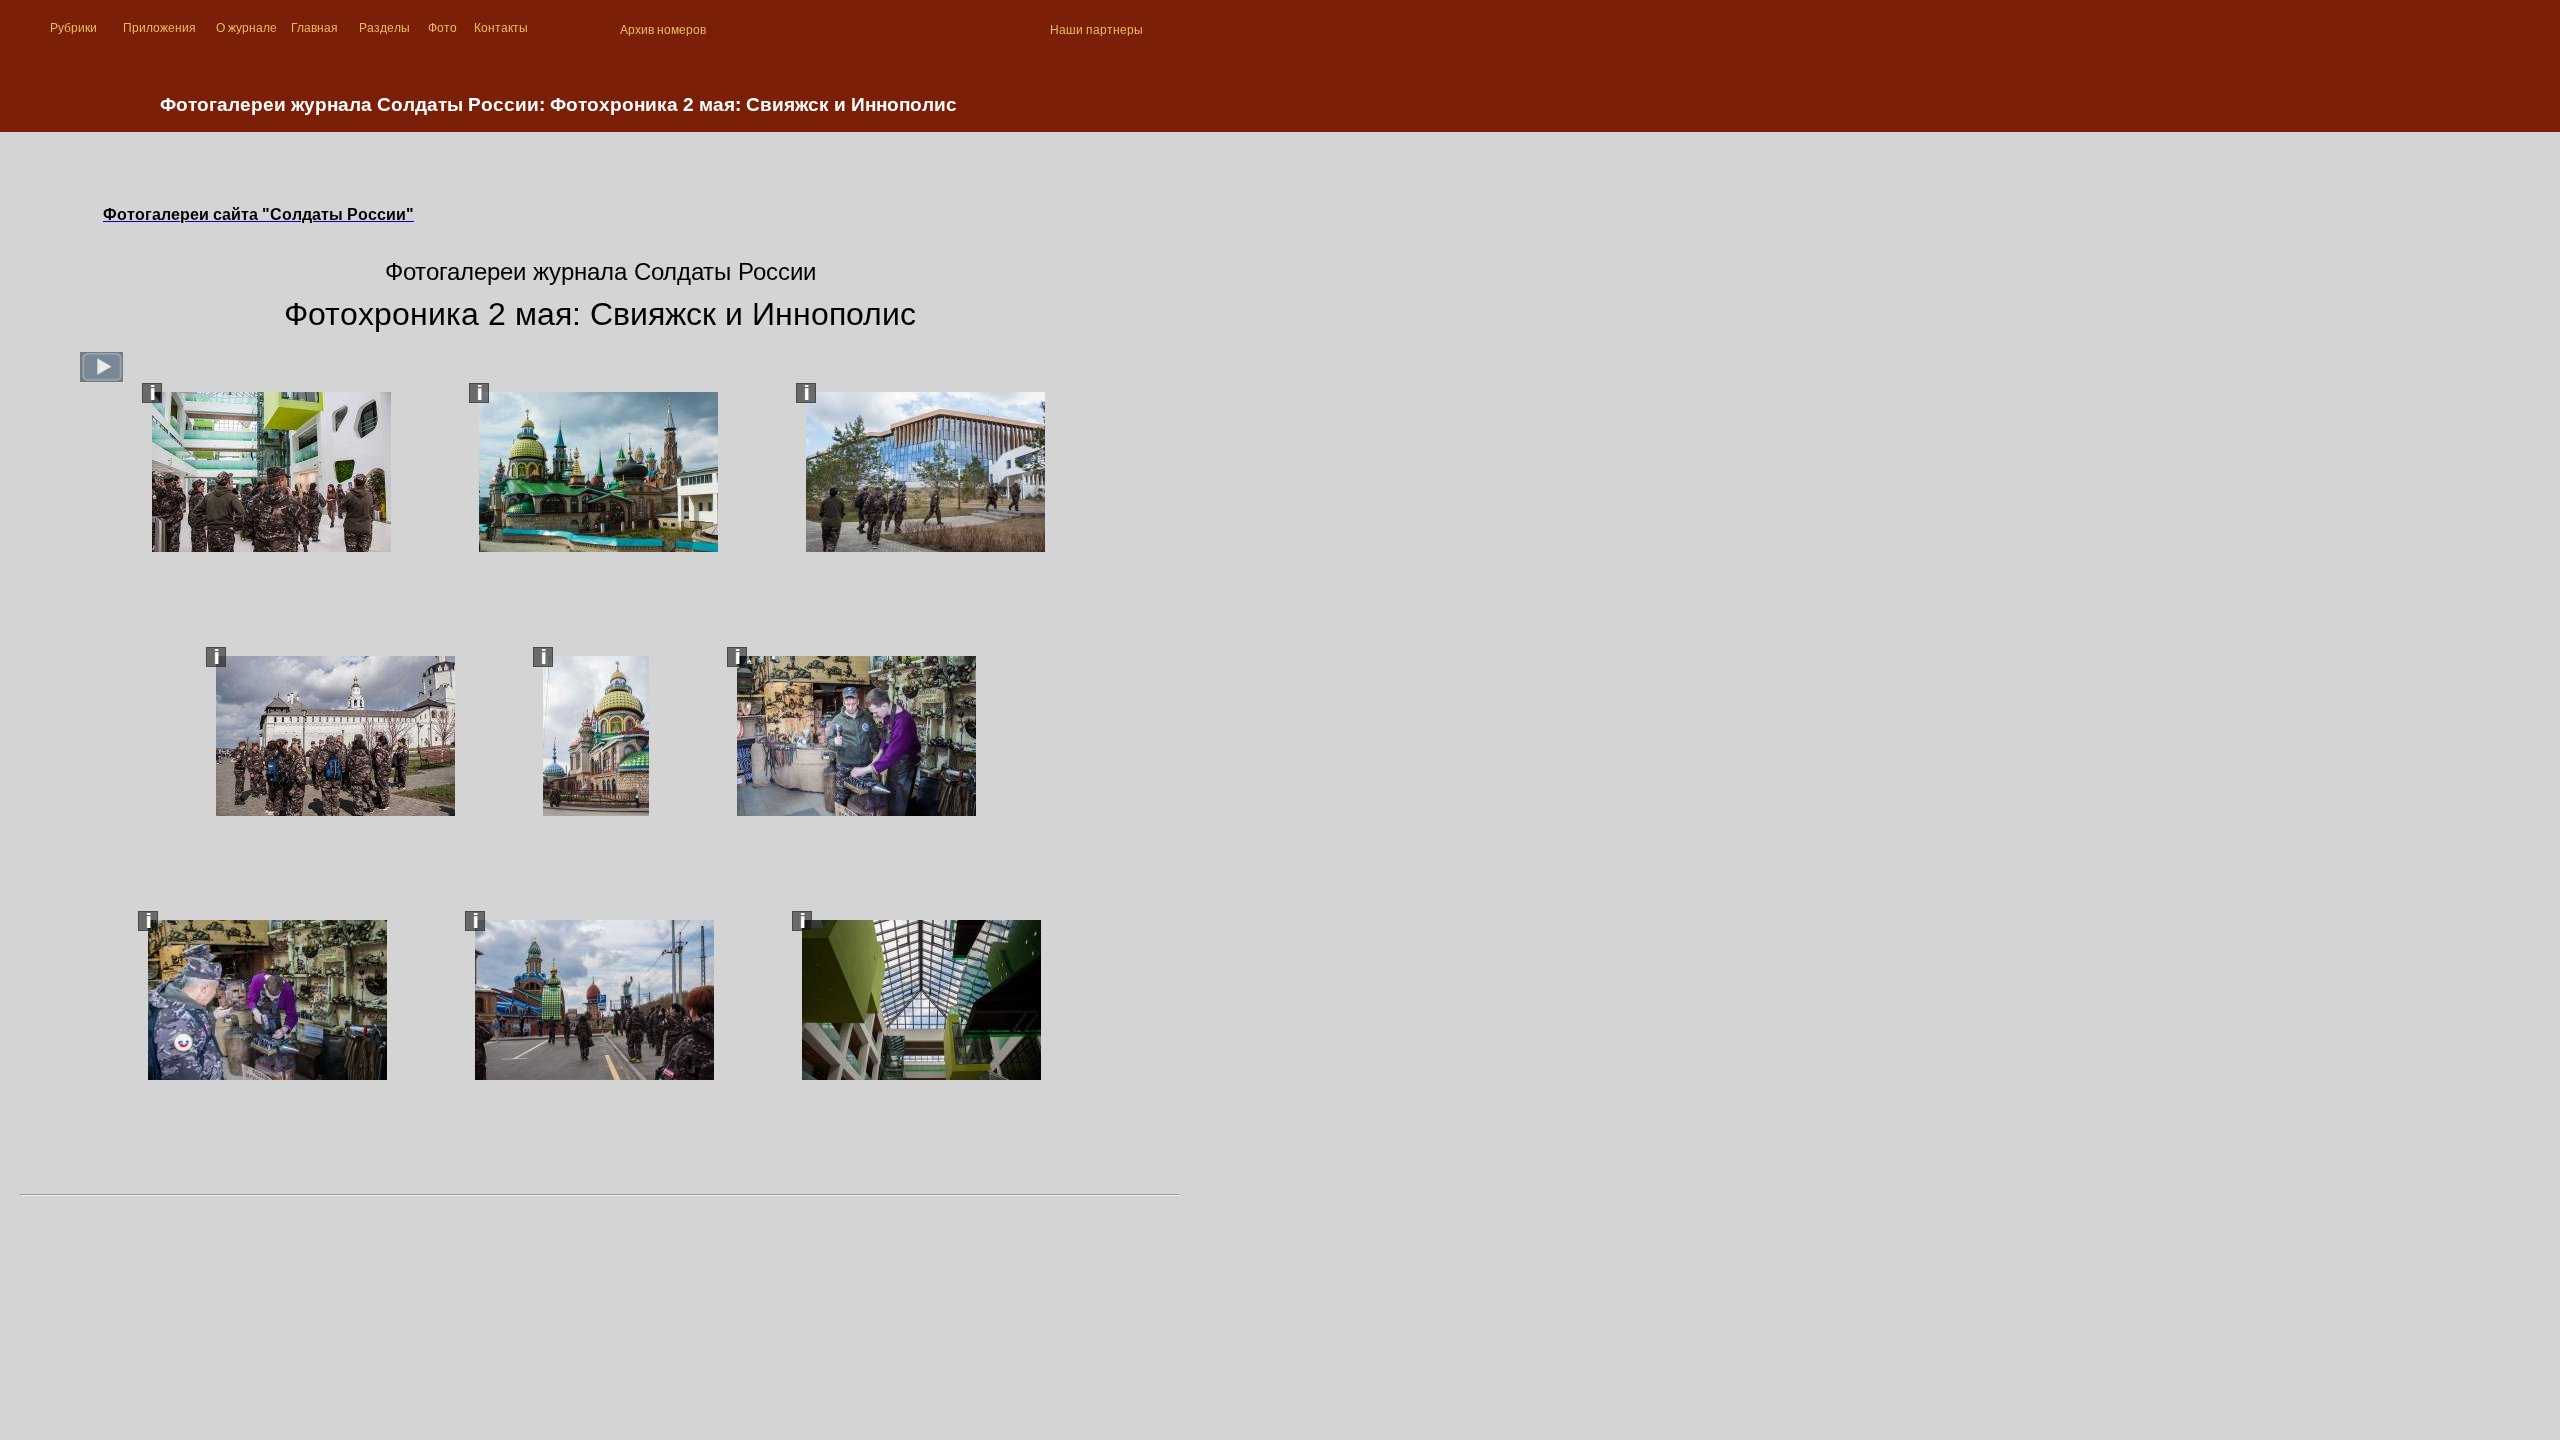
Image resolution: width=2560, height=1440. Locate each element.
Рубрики (73, 28)
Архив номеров (663, 30)
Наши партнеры (1096, 30)
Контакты (501, 28)
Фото (442, 28)
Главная (314, 28)
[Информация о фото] (152, 393)
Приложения (159, 28)
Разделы (384, 28)
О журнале (246, 28)
